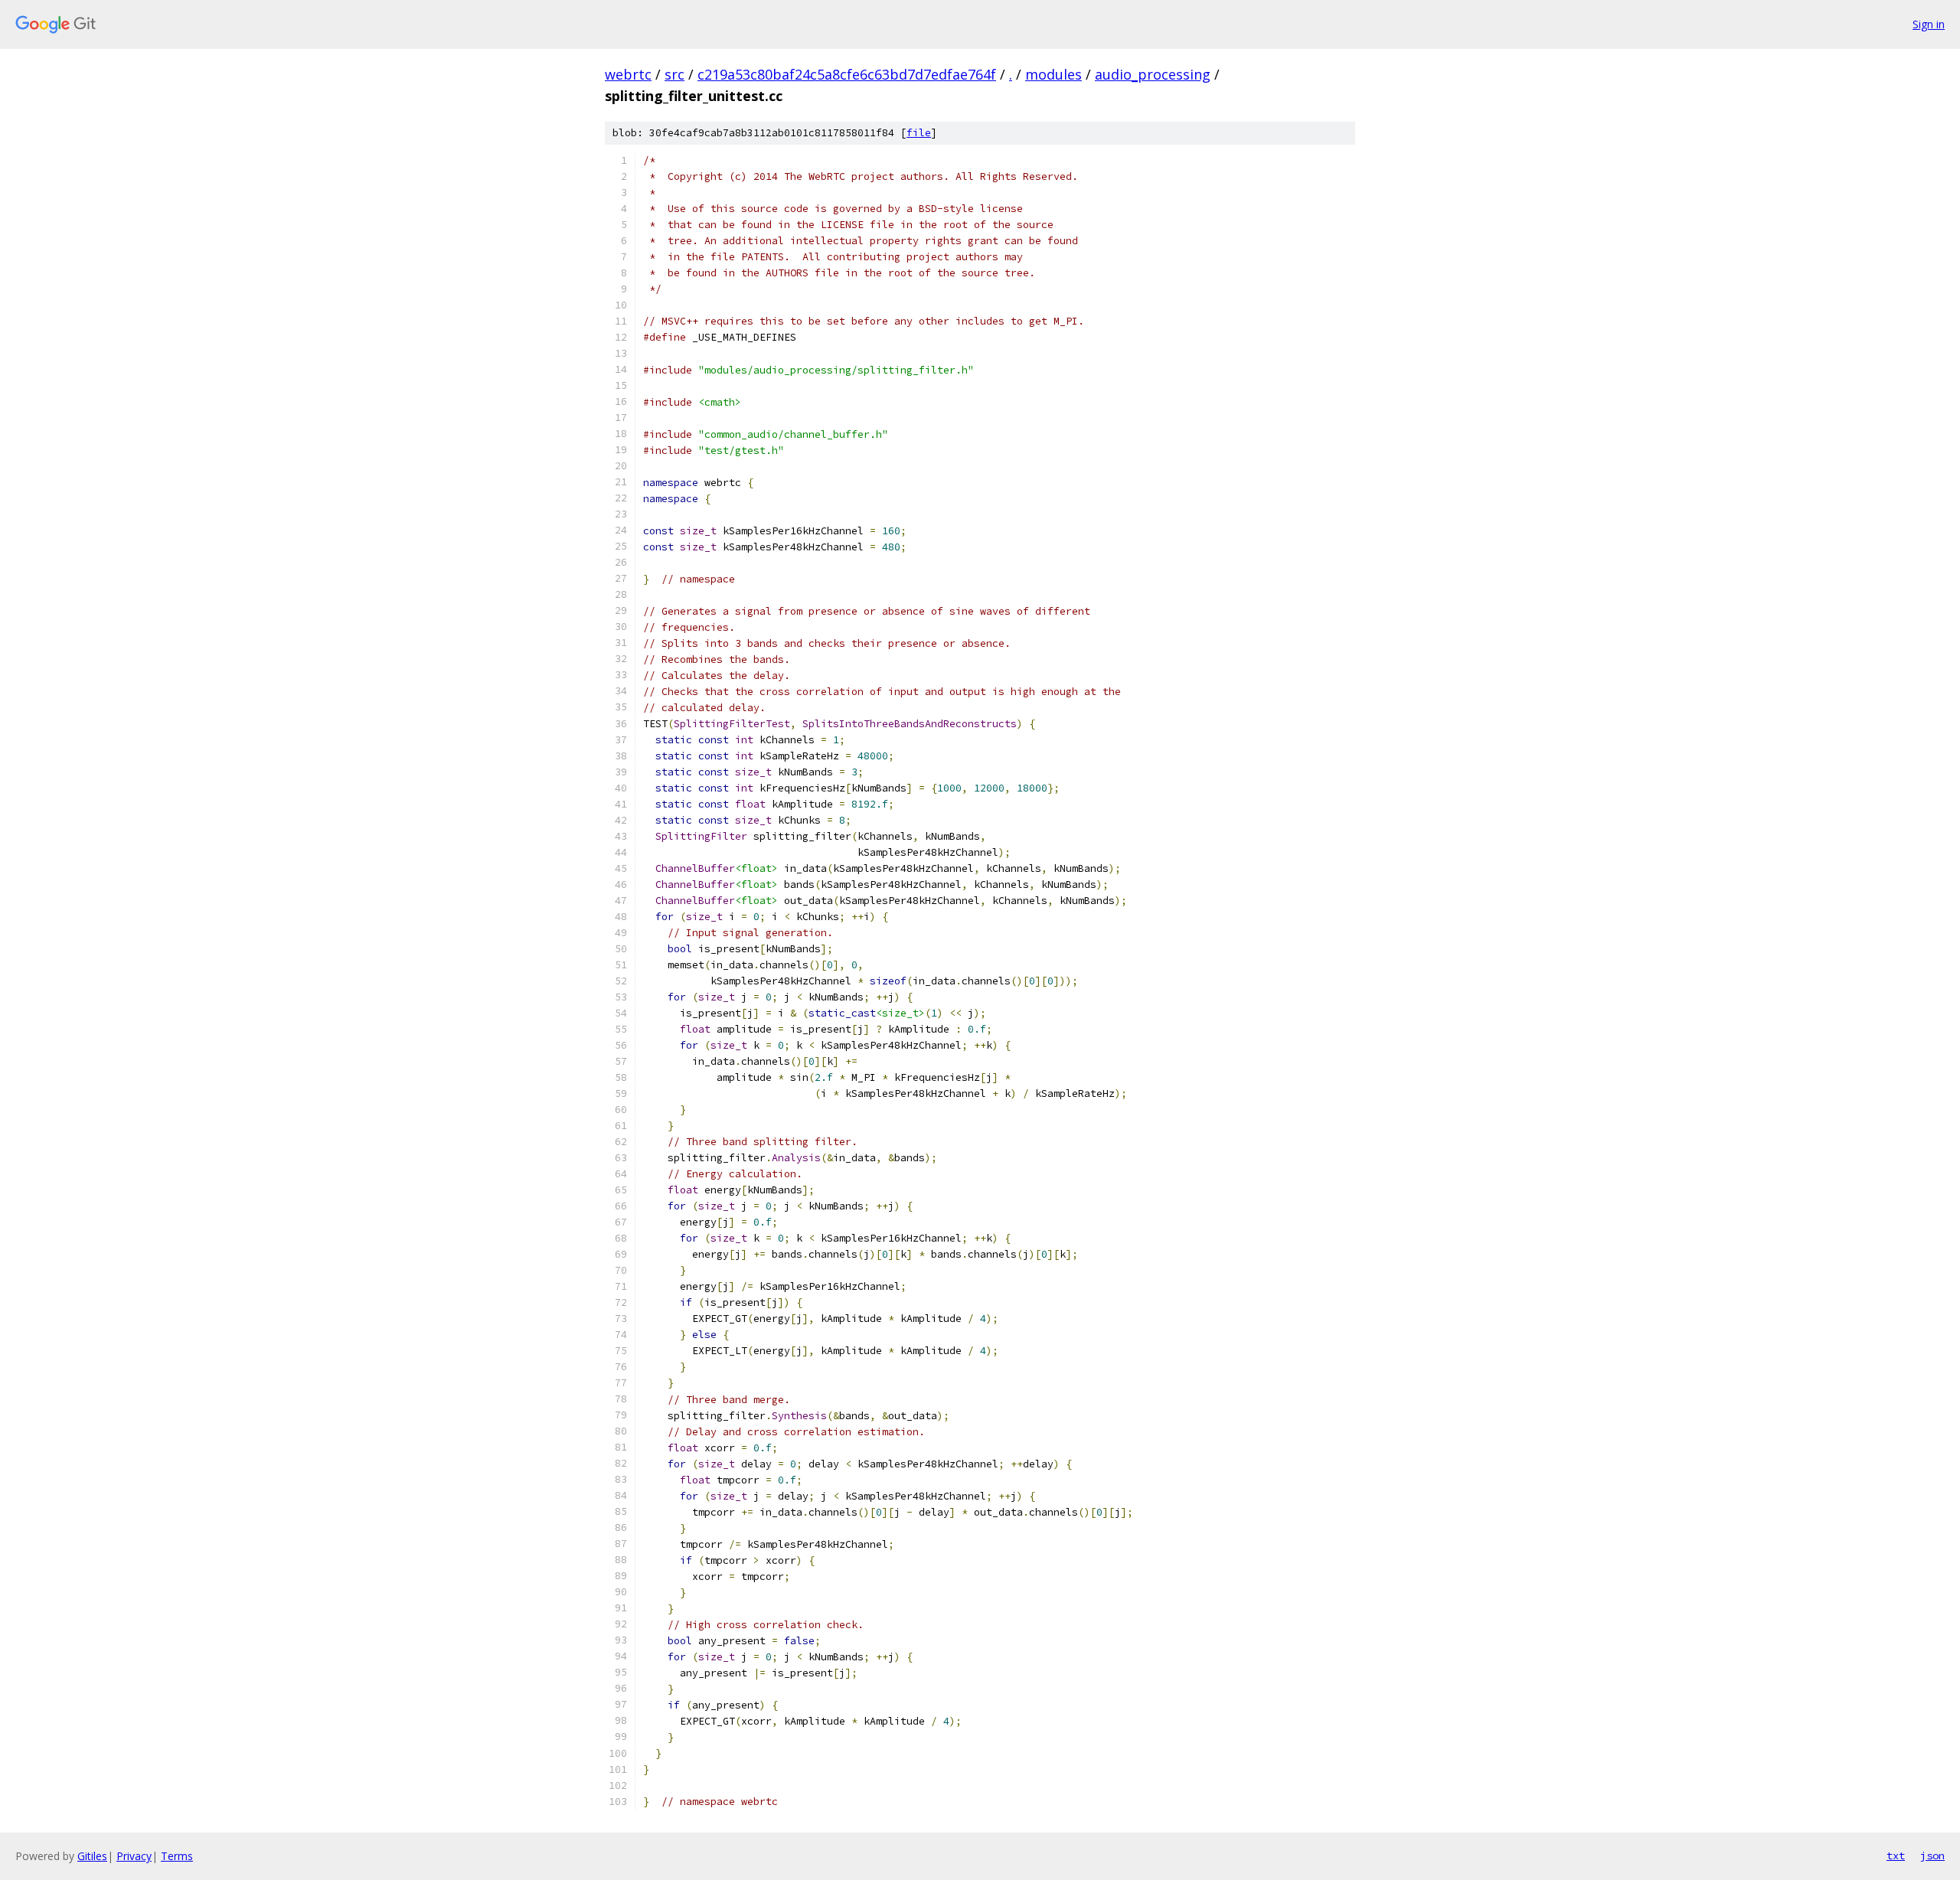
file (919, 133)
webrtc (628, 74)
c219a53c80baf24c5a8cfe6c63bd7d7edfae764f (847, 74)
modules (1053, 74)
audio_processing (1153, 74)
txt (1896, 1856)
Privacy (134, 1856)
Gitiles (92, 1856)
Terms (177, 1856)
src (675, 74)
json (1932, 1856)
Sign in (1929, 24)
